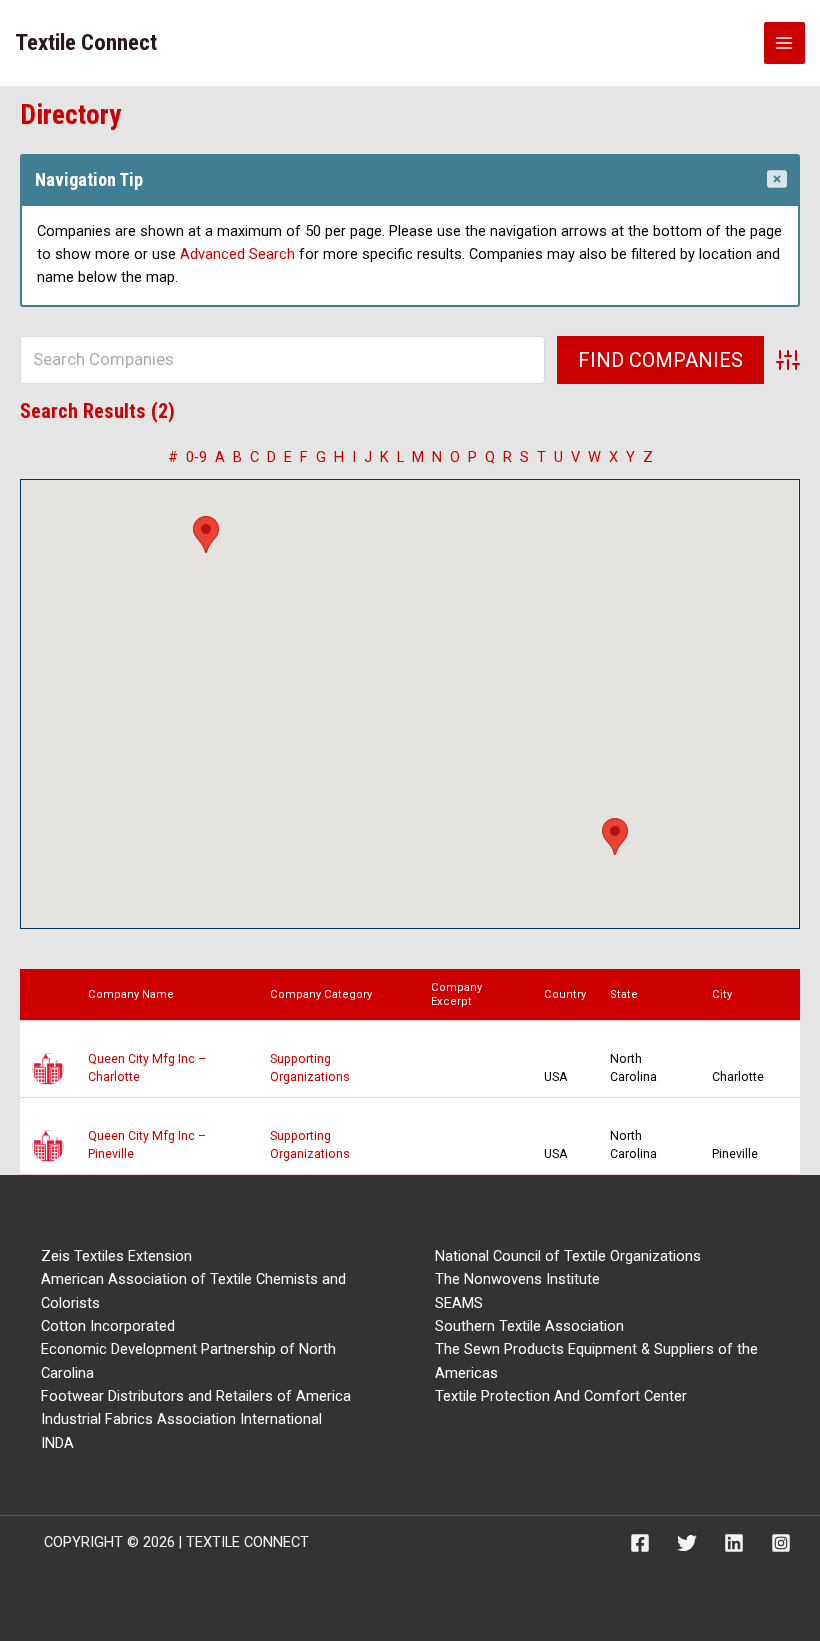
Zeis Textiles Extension (116, 1256)
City (726, 994)
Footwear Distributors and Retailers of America (196, 1396)
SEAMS (459, 1303)
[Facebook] (640, 1543)
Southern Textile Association (529, 1326)
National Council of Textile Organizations (568, 1256)
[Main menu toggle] (785, 43)
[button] (206, 534)
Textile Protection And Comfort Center (561, 1396)
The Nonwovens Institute (517, 1279)
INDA (57, 1443)
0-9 (196, 457)
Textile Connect (86, 42)
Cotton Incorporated (108, 1326)
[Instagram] (781, 1543)
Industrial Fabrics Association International (181, 1419)
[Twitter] (687, 1543)
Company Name (135, 994)
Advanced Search (237, 254)
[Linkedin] (734, 1543)
